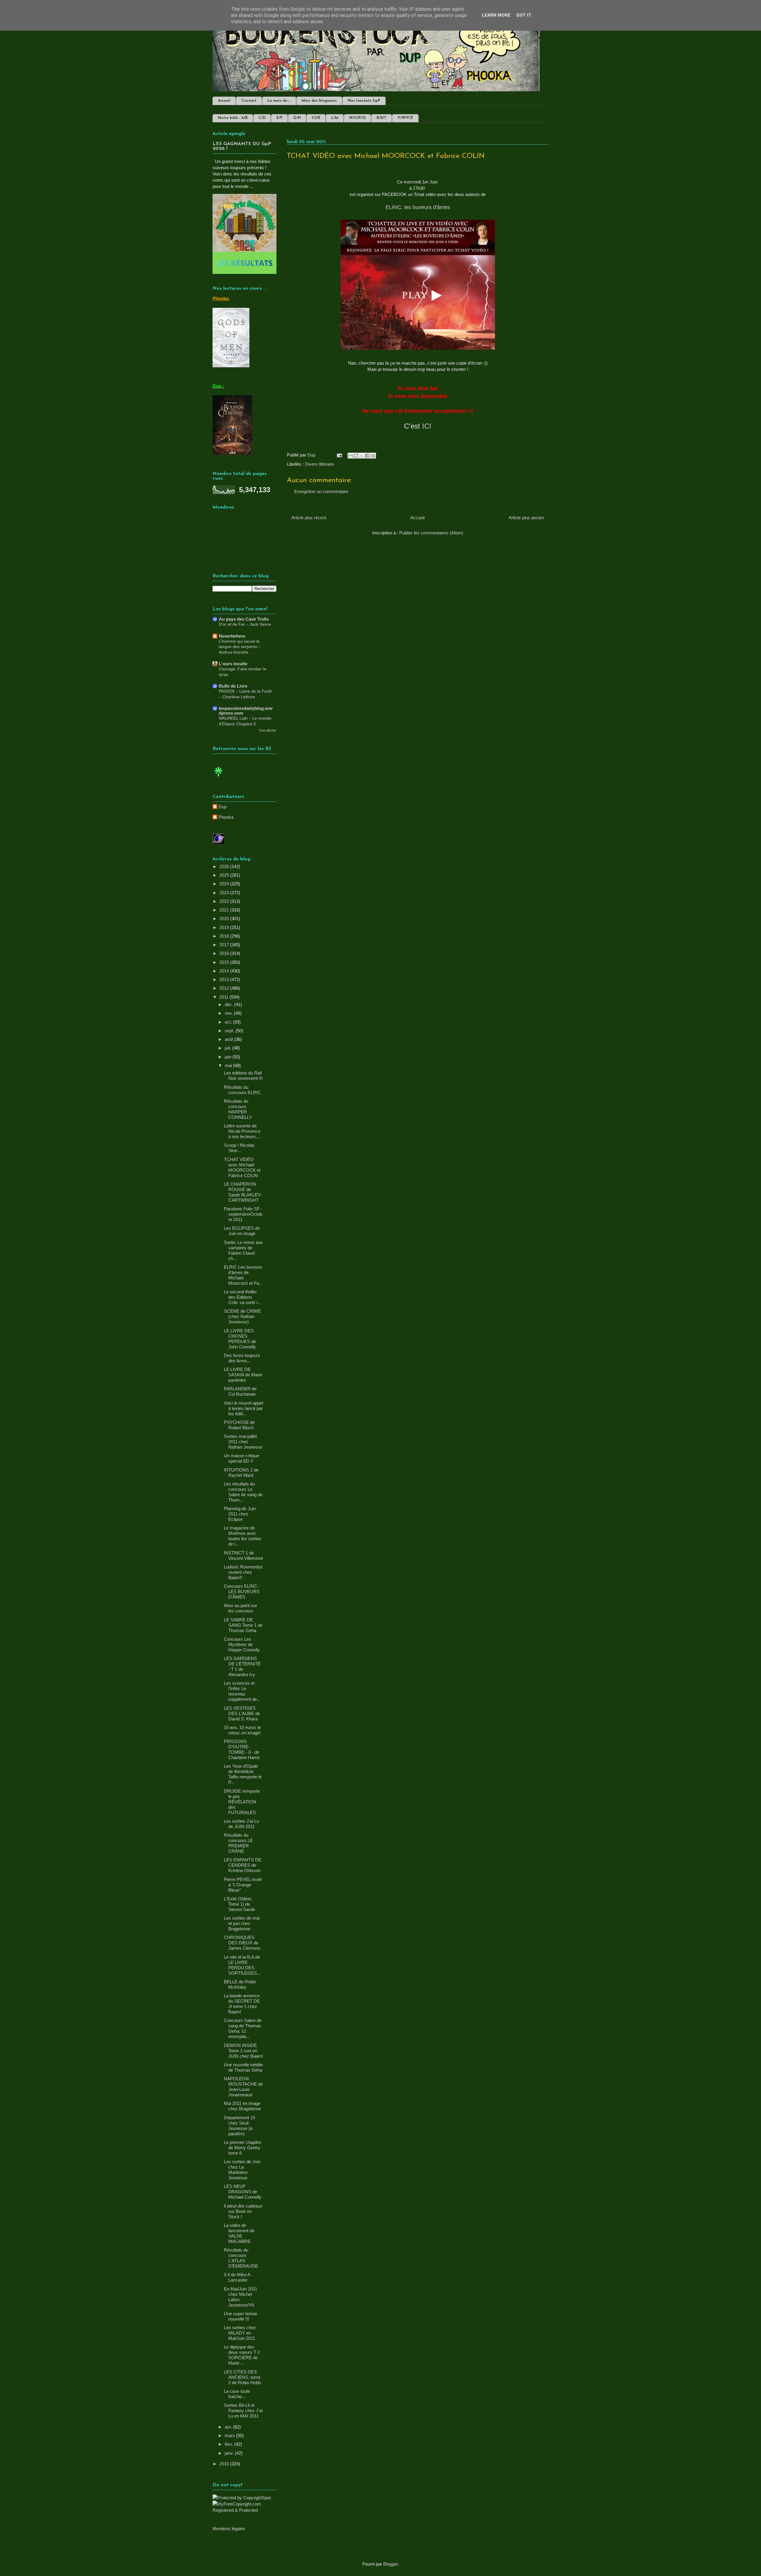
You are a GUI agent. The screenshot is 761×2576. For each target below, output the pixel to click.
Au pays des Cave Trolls (244, 619)
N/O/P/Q (357, 118)
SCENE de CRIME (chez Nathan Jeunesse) (242, 1316)
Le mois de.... (279, 101)
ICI (427, 426)
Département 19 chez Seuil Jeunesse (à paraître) (239, 2126)
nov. (229, 1013)
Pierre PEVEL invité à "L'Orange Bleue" (243, 1885)
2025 (225, 875)
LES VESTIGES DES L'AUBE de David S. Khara (242, 1713)
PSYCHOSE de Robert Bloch (239, 1425)
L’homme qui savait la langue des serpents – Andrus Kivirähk (240, 647)
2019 (225, 927)
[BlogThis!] (356, 456)
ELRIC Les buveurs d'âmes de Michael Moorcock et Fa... (243, 1275)
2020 (225, 918)
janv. (230, 2453)
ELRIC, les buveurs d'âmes (418, 207)
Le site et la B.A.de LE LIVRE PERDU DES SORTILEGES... (242, 1965)
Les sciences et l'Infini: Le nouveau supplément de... (242, 1691)
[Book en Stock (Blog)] (218, 778)
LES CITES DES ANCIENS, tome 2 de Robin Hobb (242, 2377)
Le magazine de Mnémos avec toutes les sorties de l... (243, 1536)
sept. (230, 1031)
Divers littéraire (320, 464)
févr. (229, 2444)
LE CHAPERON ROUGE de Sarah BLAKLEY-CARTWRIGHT (243, 1192)
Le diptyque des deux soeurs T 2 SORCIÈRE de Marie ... (242, 2355)
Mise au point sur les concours (240, 1608)
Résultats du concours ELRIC (242, 1090)
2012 (225, 988)
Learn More (496, 15)
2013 (225, 979)
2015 (225, 962)
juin (229, 1057)
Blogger (390, 2564)
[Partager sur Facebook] (367, 456)
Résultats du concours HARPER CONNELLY (238, 1109)
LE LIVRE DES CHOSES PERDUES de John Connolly (240, 1339)
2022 (225, 901)
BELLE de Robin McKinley (240, 1984)
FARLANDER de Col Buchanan (240, 1391)
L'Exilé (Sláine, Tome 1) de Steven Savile (239, 1904)
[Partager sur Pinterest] (373, 456)
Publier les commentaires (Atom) (431, 533)
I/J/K (316, 118)
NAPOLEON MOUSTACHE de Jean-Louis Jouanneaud (243, 2087)
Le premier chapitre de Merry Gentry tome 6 (243, 2148)
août (229, 1039)
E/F (279, 118)
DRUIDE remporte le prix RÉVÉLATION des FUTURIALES (242, 1802)
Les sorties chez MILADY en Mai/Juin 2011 (240, 2333)
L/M (335, 118)
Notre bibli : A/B (233, 118)
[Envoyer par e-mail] (350, 456)
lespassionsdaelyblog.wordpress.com (246, 711)
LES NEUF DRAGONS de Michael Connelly (243, 2192)
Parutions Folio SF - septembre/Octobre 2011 (243, 1214)
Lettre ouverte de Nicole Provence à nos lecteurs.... (242, 1131)
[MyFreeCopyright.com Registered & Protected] (245, 2510)
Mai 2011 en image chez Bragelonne (242, 2106)
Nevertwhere (232, 636)
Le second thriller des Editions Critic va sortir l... (242, 1297)
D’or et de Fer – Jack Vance (245, 624)
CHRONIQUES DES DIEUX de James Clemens (242, 1943)
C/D (262, 118)
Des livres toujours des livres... (242, 1358)
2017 (225, 945)
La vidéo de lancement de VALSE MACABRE (239, 2233)
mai (229, 1065)
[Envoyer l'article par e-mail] (339, 455)
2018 (225, 936)
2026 (225, 866)
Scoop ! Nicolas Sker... (239, 1148)
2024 (225, 884)
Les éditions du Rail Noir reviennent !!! (243, 1076)
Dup (223, 807)
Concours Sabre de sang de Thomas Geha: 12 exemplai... (243, 2028)
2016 (225, 953)
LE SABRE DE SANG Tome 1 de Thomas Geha (243, 1625)
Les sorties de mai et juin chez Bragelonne (242, 1923)
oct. (229, 1022)
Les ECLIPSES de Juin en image (242, 1231)
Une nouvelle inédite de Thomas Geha (243, 2067)
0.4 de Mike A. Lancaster (238, 2277)
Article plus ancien (526, 518)
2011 (224, 997)
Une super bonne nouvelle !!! (240, 2316)
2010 (225, 2464)
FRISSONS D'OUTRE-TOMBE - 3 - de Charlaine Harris (242, 1749)
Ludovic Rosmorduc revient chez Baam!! (243, 1572)
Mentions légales (229, 2529)
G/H (297, 118)
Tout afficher (268, 730)
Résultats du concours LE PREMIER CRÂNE (238, 1843)
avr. (229, 2427)
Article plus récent (309, 518)
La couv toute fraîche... (237, 2394)
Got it (524, 15)
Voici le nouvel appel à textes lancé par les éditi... (243, 1408)
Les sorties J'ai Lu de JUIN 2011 (241, 1824)
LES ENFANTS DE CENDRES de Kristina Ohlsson (243, 1865)
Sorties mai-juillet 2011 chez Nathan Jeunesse (243, 1442)
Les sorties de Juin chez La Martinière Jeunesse (242, 2170)
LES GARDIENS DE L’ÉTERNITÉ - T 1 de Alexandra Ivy (242, 1666)
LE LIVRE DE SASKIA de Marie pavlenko (243, 1375)
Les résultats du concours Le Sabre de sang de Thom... (243, 1492)
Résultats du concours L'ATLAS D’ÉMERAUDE (241, 2258)
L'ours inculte (233, 664)
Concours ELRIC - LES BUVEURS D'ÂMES (242, 1591)
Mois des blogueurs (319, 101)
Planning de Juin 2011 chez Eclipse (240, 1514)
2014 (225, 971)
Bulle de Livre (233, 686)
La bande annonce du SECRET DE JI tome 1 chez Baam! (242, 2004)
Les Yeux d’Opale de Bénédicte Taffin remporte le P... (243, 1774)
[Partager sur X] (362, 456)
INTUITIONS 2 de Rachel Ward (241, 1473)
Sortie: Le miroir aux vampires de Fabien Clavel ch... (243, 1250)
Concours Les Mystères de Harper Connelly (242, 1644)
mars (230, 2435)
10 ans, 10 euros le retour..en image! (242, 1730)
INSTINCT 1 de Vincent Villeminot (243, 1556)
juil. (228, 1048)
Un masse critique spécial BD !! (242, 1458)
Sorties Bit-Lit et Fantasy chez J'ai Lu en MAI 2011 (243, 2411)
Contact (249, 101)
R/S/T (382, 118)
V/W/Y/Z (405, 118)
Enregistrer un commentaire (321, 491)
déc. (229, 1004)
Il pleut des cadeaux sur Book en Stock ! (243, 2211)
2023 (225, 893)
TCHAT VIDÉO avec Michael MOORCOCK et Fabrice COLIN (242, 1167)
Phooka (226, 817)
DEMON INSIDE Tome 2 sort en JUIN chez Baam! (243, 2051)
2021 (225, 910)
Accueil (224, 101)
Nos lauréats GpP (364, 101)
